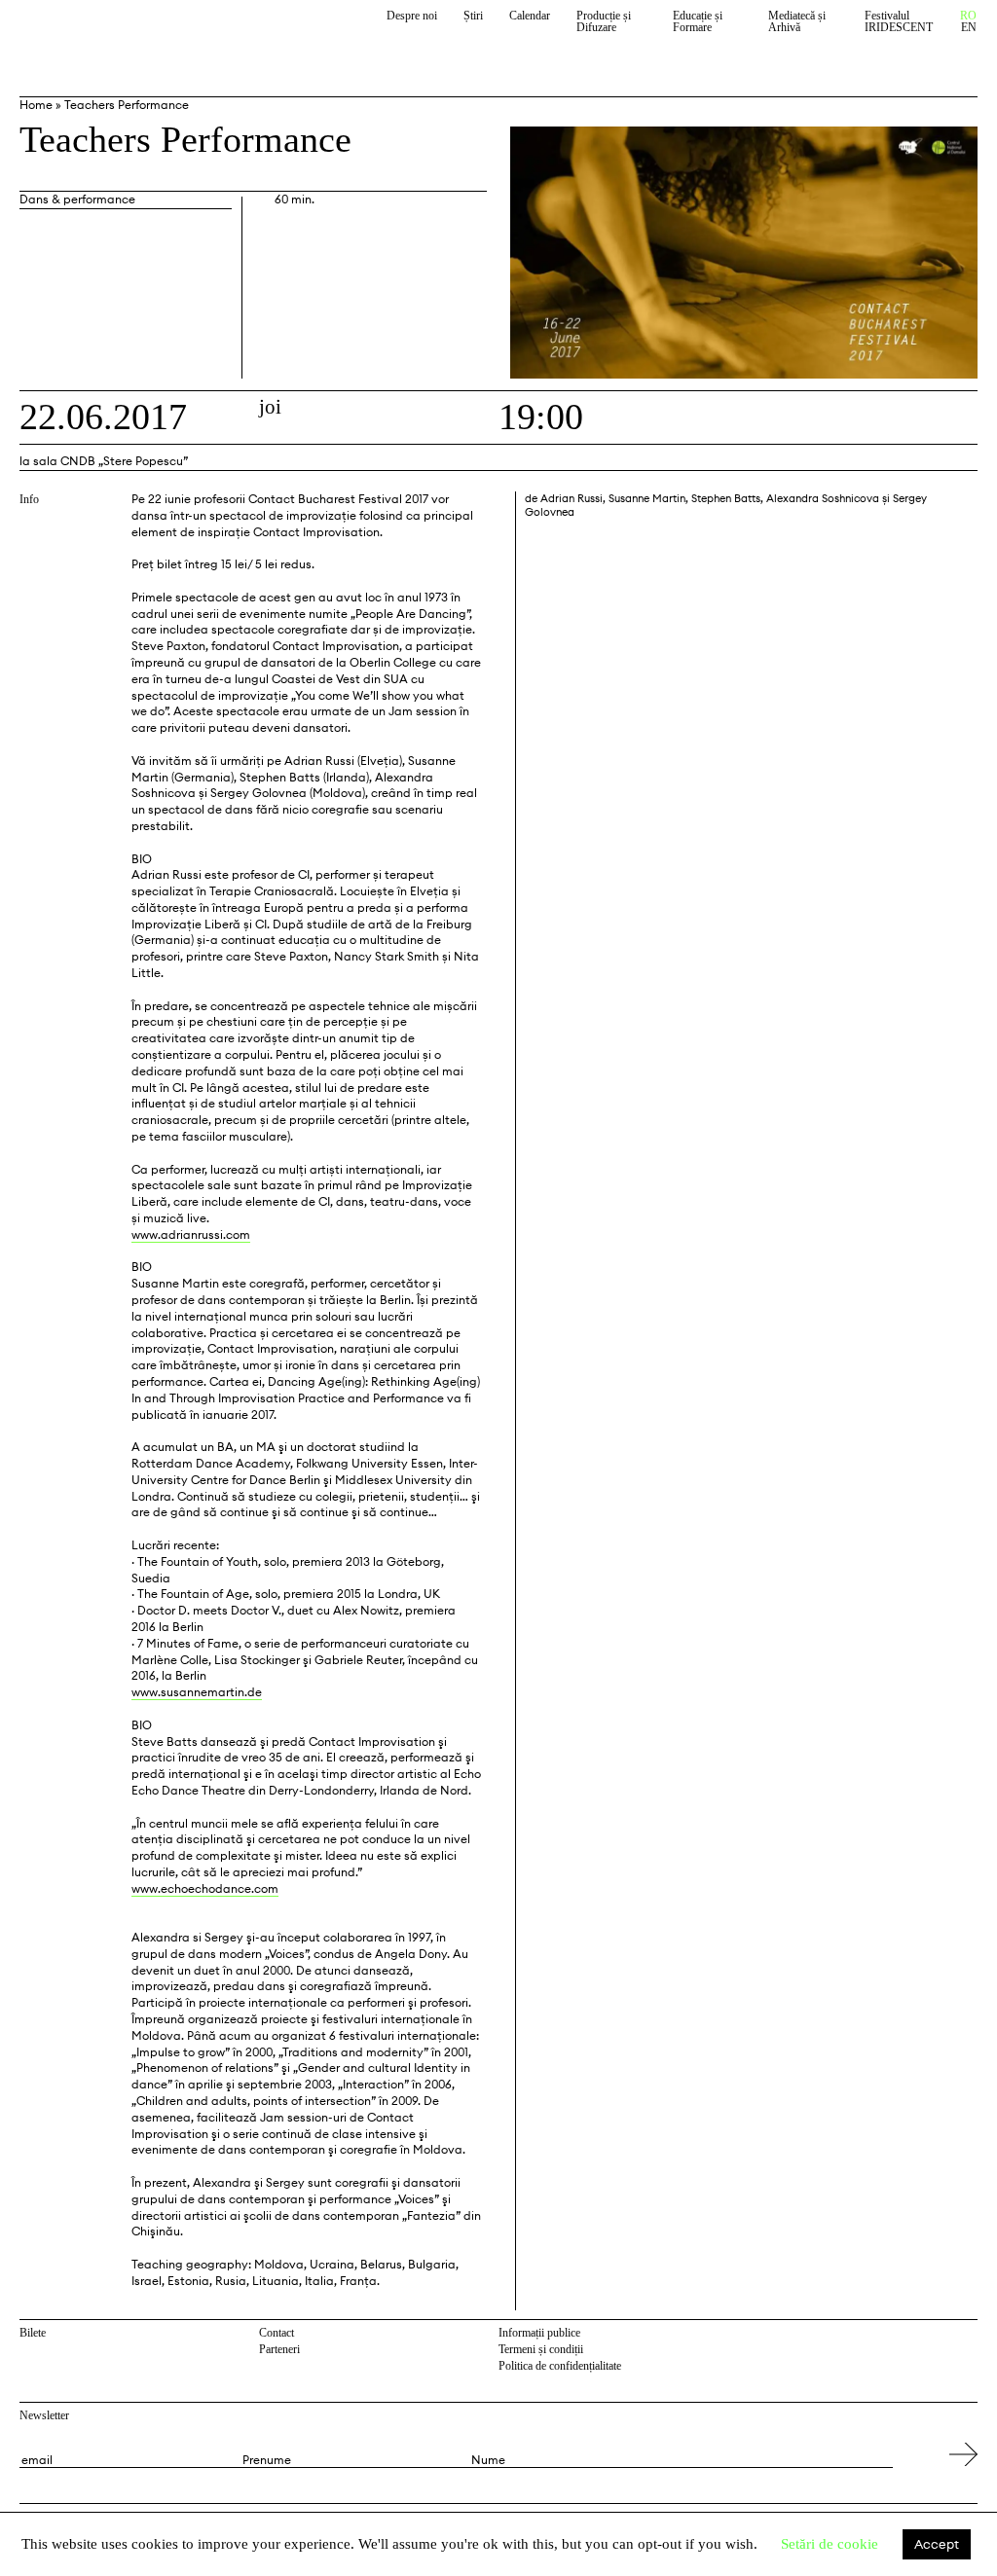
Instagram (968, 2336)
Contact (277, 2333)
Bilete (33, 2333)
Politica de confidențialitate (560, 2366)
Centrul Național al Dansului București (109, 31)
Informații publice (539, 2333)
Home (36, 105)
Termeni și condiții (541, 2349)
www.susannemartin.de (197, 1692)
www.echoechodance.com (205, 1888)
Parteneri (279, 2349)
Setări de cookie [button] (830, 2544)
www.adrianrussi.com (191, 1234)
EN (969, 28)
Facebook (943, 2336)
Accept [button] (937, 2544)
